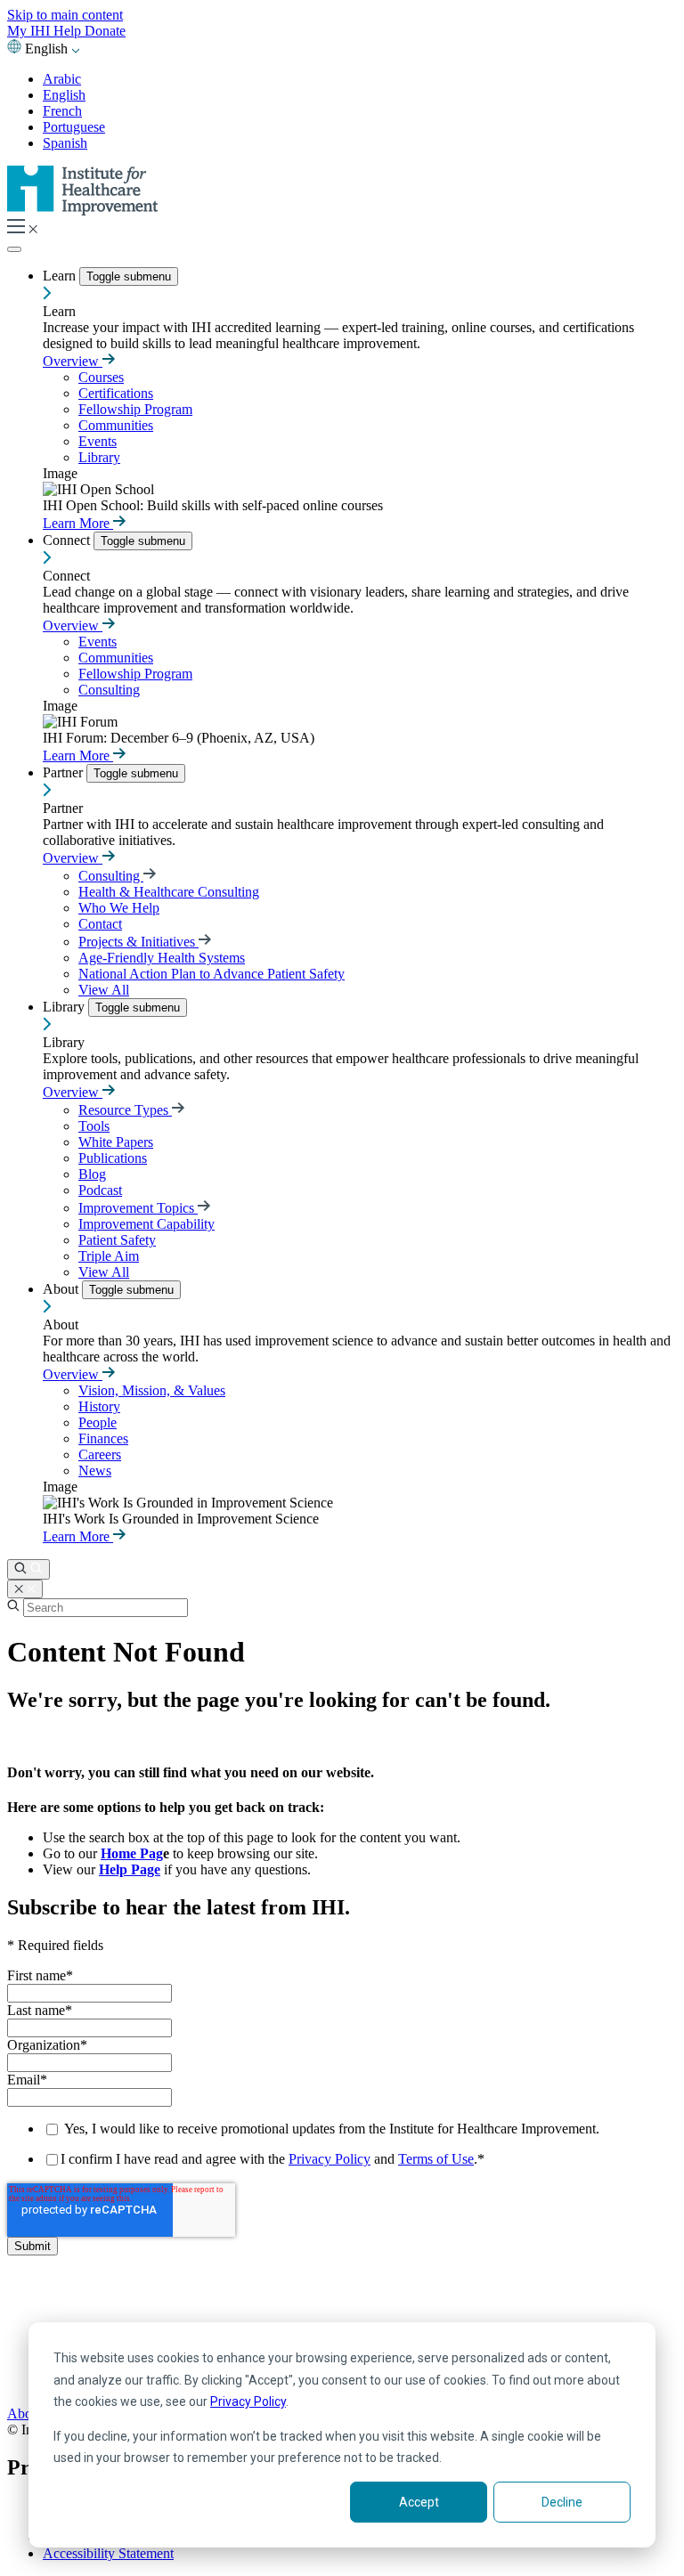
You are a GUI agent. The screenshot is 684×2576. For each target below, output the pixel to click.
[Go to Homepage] (83, 211)
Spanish (65, 143)
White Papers (116, 1142)
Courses (101, 377)
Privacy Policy (248, 2401)
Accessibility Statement (108, 2553)
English (64, 95)
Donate (105, 31)
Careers (100, 1455)
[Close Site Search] (25, 1589)
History (99, 1406)
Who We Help (119, 908)
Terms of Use (436, 2159)
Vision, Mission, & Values (152, 1390)
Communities (116, 425)
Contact (100, 924)
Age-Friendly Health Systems (162, 958)
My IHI (30, 31)
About (62, 1289)
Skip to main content (65, 15)
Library (99, 457)
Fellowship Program (135, 409)
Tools (94, 1126)
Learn (61, 276)
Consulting (109, 690)
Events (98, 441)
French (62, 111)
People (98, 1422)
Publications (113, 1158)
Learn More (78, 523)
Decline (562, 2502)
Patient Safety (117, 1240)
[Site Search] (28, 1569)
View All (104, 990)
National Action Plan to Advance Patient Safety (212, 974)
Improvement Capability (147, 1224)
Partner (65, 772)
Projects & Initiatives (138, 942)
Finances (103, 1438)
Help (69, 31)
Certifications (116, 393)
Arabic (62, 79)
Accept (419, 2502)
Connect (68, 540)
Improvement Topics (138, 1208)
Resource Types (125, 1110)
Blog (92, 1174)
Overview (73, 361)
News (95, 1471)
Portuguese (74, 127)
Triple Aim (109, 1256)
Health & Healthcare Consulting (169, 892)
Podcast (100, 1190)
